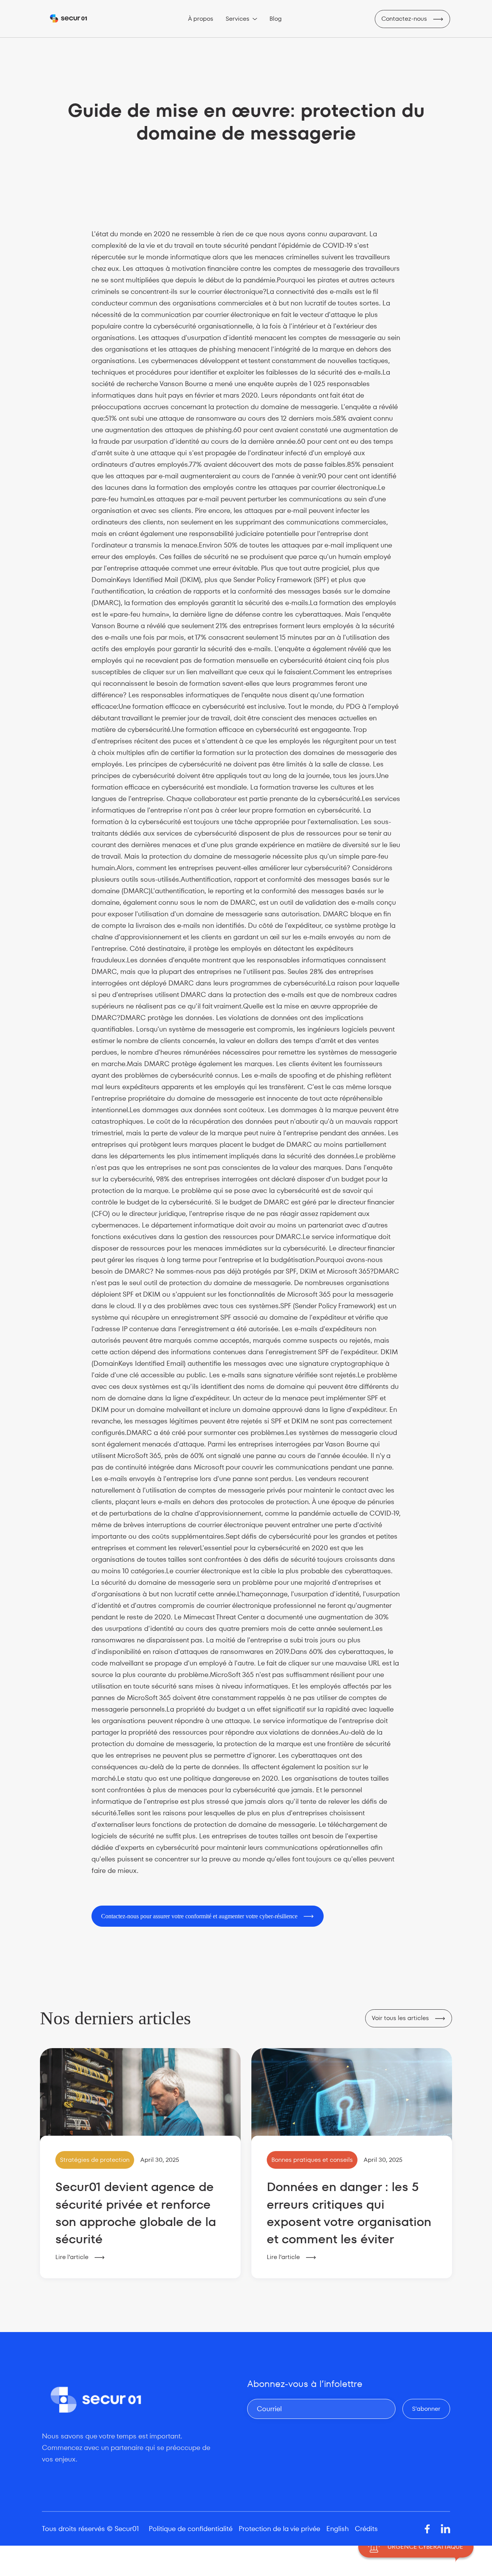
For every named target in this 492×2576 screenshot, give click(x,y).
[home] (68, 19)
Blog (276, 19)
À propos (201, 19)
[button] (241, 19)
